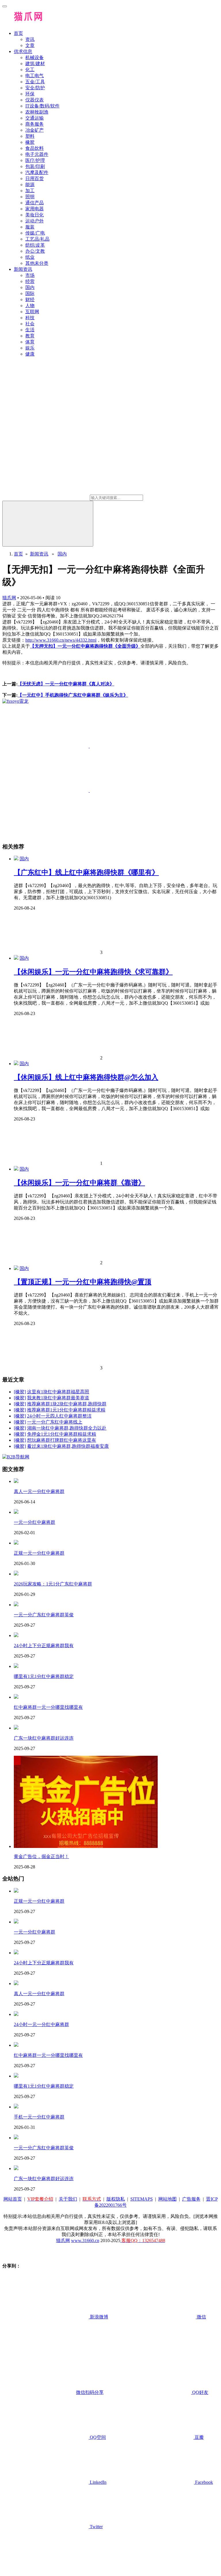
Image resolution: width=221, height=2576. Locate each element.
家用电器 (35, 209)
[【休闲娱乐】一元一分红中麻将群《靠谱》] (16, 1169)
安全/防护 (35, 88)
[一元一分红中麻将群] (16, 1512)
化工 (30, 70)
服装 (30, 227)
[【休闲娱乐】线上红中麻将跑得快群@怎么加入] (16, 1064)
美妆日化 (35, 215)
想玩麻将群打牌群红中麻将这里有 (62, 1440)
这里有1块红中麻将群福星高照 (58, 1392)
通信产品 (35, 203)
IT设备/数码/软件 (42, 106)
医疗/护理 (35, 160)
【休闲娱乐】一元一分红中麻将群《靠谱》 (79, 1183)
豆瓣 (199, 2437)
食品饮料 (35, 148)
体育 (30, 342)
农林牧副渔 (37, 112)
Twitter (96, 2527)
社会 (30, 324)
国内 (30, 287)
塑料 (30, 136)
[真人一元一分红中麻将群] (16, 1481)
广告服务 (191, 2199)
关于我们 (68, 2199)
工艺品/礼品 (37, 239)
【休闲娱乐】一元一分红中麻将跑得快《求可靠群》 (93, 972)
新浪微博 (98, 2317)
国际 (30, 293)
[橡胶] (20, 1392)
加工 (30, 191)
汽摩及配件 (37, 172)
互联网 (32, 312)
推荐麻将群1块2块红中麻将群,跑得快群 (67, 1404)
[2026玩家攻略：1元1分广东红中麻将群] (16, 1574)
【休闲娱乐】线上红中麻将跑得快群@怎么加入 (86, 1077)
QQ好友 (200, 2392)
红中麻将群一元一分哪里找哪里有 (48, 1707)
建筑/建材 (35, 64)
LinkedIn (98, 2482)
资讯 (30, 39)
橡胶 (30, 142)
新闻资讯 (23, 269)
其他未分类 (37, 263)
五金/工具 (35, 82)
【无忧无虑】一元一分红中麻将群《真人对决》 (66, 684)
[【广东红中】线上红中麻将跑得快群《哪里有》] (16, 859)
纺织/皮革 (35, 245)
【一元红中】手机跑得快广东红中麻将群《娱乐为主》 (73, 695)
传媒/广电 (35, 233)
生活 (30, 330)
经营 (30, 281)
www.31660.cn (85, 2240)
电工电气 (35, 76)
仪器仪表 (35, 100)
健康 (30, 354)
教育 (30, 336)
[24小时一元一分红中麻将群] (16, 2014)
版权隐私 (116, 2199)
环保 (30, 94)
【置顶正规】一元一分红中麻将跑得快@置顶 (83, 1282)
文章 (30, 45)
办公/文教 (35, 251)
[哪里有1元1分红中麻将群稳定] (16, 1666)
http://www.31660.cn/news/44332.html (61, 640)
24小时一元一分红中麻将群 (41, 2024)
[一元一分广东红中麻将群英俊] (16, 1605)
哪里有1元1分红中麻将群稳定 (44, 1676)
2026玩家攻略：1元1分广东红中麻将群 (53, 1584)
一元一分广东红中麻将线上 (55, 1422)
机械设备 (35, 57)
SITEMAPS (142, 2199)
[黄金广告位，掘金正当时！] (86, 1846)
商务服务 (35, 124)
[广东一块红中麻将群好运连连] (16, 1728)
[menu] (5, 6)
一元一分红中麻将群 (35, 1522)
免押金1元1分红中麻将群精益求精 (62, 1434)
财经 (30, 299)
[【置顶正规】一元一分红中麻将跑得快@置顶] (16, 1268)
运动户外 (35, 221)
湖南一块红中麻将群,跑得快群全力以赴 (67, 1428)
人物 (30, 306)
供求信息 (23, 51)
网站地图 (167, 2199)
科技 (30, 318)
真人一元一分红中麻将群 (39, 1491)
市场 (30, 275)
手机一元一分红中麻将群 (39, 2117)
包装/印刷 (35, 166)
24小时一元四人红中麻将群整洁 (59, 1416)
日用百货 (35, 178)
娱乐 (30, 348)
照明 (30, 197)
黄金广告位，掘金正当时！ (41, 1856)
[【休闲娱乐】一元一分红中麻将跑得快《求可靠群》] (16, 958)
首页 (18, 33)
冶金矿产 (35, 130)
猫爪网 (9, 598)
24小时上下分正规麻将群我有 (44, 1646)
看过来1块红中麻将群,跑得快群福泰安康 (68, 1446)
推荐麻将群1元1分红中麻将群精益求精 (66, 1410)
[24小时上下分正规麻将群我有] (16, 1635)
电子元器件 (37, 154)
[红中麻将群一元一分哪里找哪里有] (16, 1697)
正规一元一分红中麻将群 (39, 1553)
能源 (30, 185)
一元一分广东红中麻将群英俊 (44, 1615)
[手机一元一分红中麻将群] (16, 2107)
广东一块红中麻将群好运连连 (44, 1738)
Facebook (203, 2482)
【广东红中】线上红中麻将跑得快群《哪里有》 (86, 872)
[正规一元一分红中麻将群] (16, 1543)
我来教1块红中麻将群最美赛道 (58, 1398)
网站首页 (13, 2199)
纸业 (30, 257)
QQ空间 (97, 2437)
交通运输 (35, 118)
